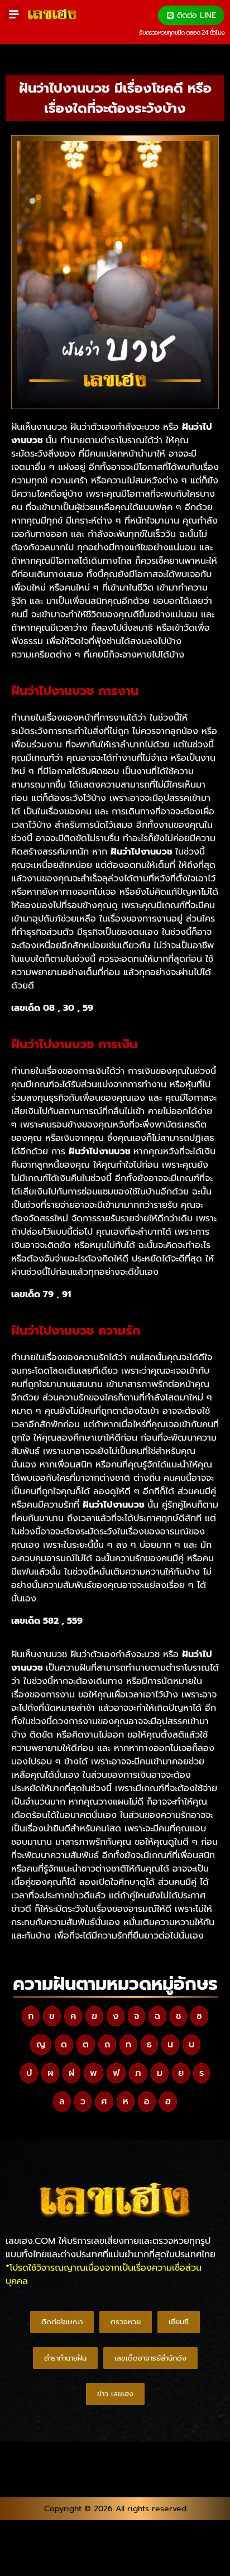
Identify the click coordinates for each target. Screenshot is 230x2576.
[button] (14, 14)
